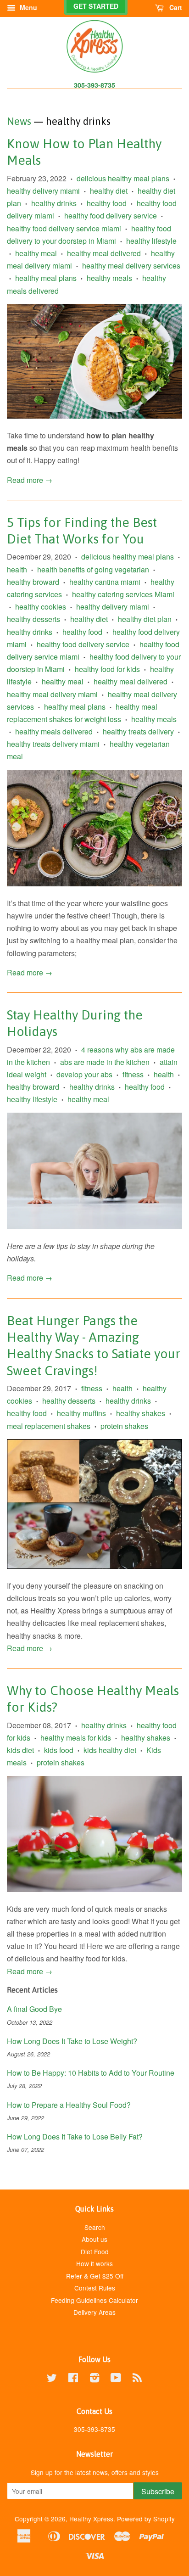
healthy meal (36, 253)
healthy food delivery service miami (64, 228)
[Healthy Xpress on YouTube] (116, 2379)
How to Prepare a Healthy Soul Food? (69, 2105)
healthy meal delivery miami (52, 694)
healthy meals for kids (76, 1738)
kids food (59, 1750)
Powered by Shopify (146, 2519)
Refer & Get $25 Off (95, 2276)
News (19, 121)
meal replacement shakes (49, 1426)
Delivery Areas (94, 2312)
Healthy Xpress (91, 2519)
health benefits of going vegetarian (93, 569)
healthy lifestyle (151, 241)
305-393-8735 (94, 85)
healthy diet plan (145, 619)
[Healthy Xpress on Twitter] (52, 2379)
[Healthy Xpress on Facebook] (73, 2379)
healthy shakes (141, 1413)
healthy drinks (54, 203)
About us (94, 2239)
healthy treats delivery (138, 731)
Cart (175, 7)
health (17, 569)
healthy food (107, 203)
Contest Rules (95, 2288)
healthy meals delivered (54, 731)
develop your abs (84, 1074)
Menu (28, 7)
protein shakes (124, 1426)
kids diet (20, 1750)
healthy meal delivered (104, 253)
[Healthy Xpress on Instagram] (94, 2379)
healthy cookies (41, 607)
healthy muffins (81, 1413)
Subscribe (158, 2491)
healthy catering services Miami (123, 594)
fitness (133, 1074)
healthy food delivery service (111, 216)
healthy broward (33, 582)
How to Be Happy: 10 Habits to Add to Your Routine (91, 2073)
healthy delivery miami (43, 191)
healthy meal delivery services (131, 266)
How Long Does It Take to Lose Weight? (72, 2041)
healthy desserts (33, 619)
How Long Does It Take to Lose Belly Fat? (75, 2136)
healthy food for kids (107, 669)
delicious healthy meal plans (123, 178)
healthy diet (109, 191)
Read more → (30, 480)
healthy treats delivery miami (53, 744)
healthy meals (109, 278)
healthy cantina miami (105, 582)
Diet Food (95, 2251)
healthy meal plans (46, 278)
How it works (94, 2263)
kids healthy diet (110, 1750)
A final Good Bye (34, 2009)
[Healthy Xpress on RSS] (137, 2379)
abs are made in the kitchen (105, 1062)
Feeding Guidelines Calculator (94, 2300)
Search (95, 2227)
